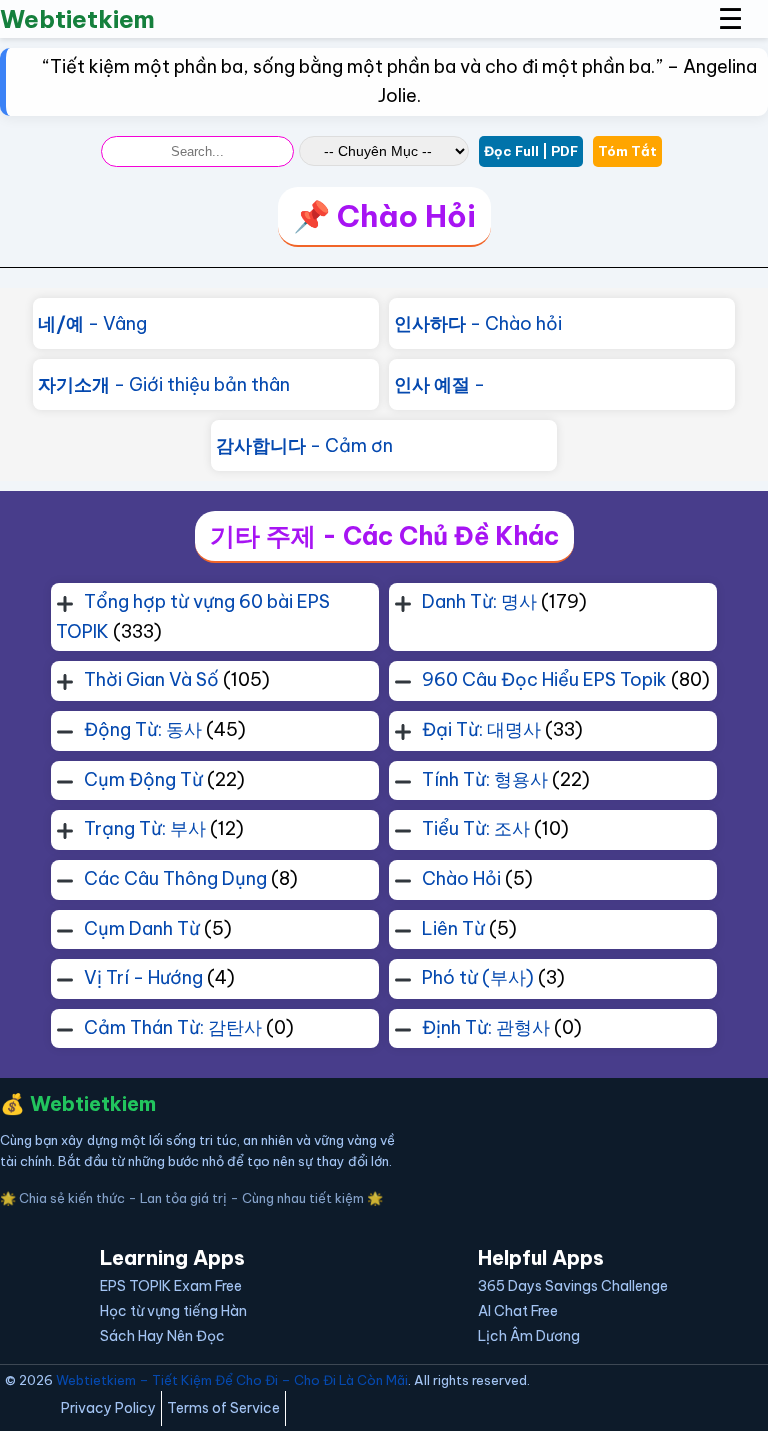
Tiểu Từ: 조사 (476, 828)
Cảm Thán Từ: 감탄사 (173, 1027)
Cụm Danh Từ (142, 928)
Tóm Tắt (627, 151)
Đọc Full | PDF (531, 151)
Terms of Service (223, 1408)
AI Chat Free (518, 1311)
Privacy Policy (108, 1408)
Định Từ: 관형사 (486, 1027)
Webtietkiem (77, 19)
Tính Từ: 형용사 (485, 779)
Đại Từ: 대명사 (481, 729)
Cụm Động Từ (143, 779)
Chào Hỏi (461, 878)
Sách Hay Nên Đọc (162, 1336)
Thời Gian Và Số (151, 679)
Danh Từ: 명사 (479, 601)
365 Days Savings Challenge (573, 1286)
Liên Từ (453, 928)
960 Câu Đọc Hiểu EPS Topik (544, 679)
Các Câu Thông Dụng (175, 878)
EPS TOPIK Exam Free (171, 1286)
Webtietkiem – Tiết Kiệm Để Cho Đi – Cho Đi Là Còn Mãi (232, 1380)
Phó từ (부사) (478, 977)
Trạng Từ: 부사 (145, 828)
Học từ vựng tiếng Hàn (173, 1311)
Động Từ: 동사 (143, 729)
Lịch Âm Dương (529, 1336)
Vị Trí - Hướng (143, 977)
